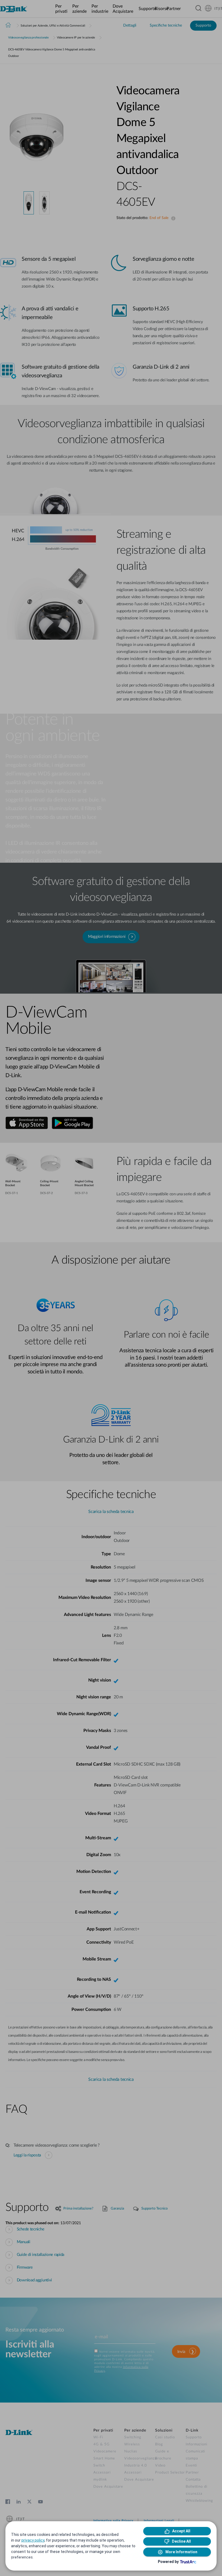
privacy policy (33, 2540)
